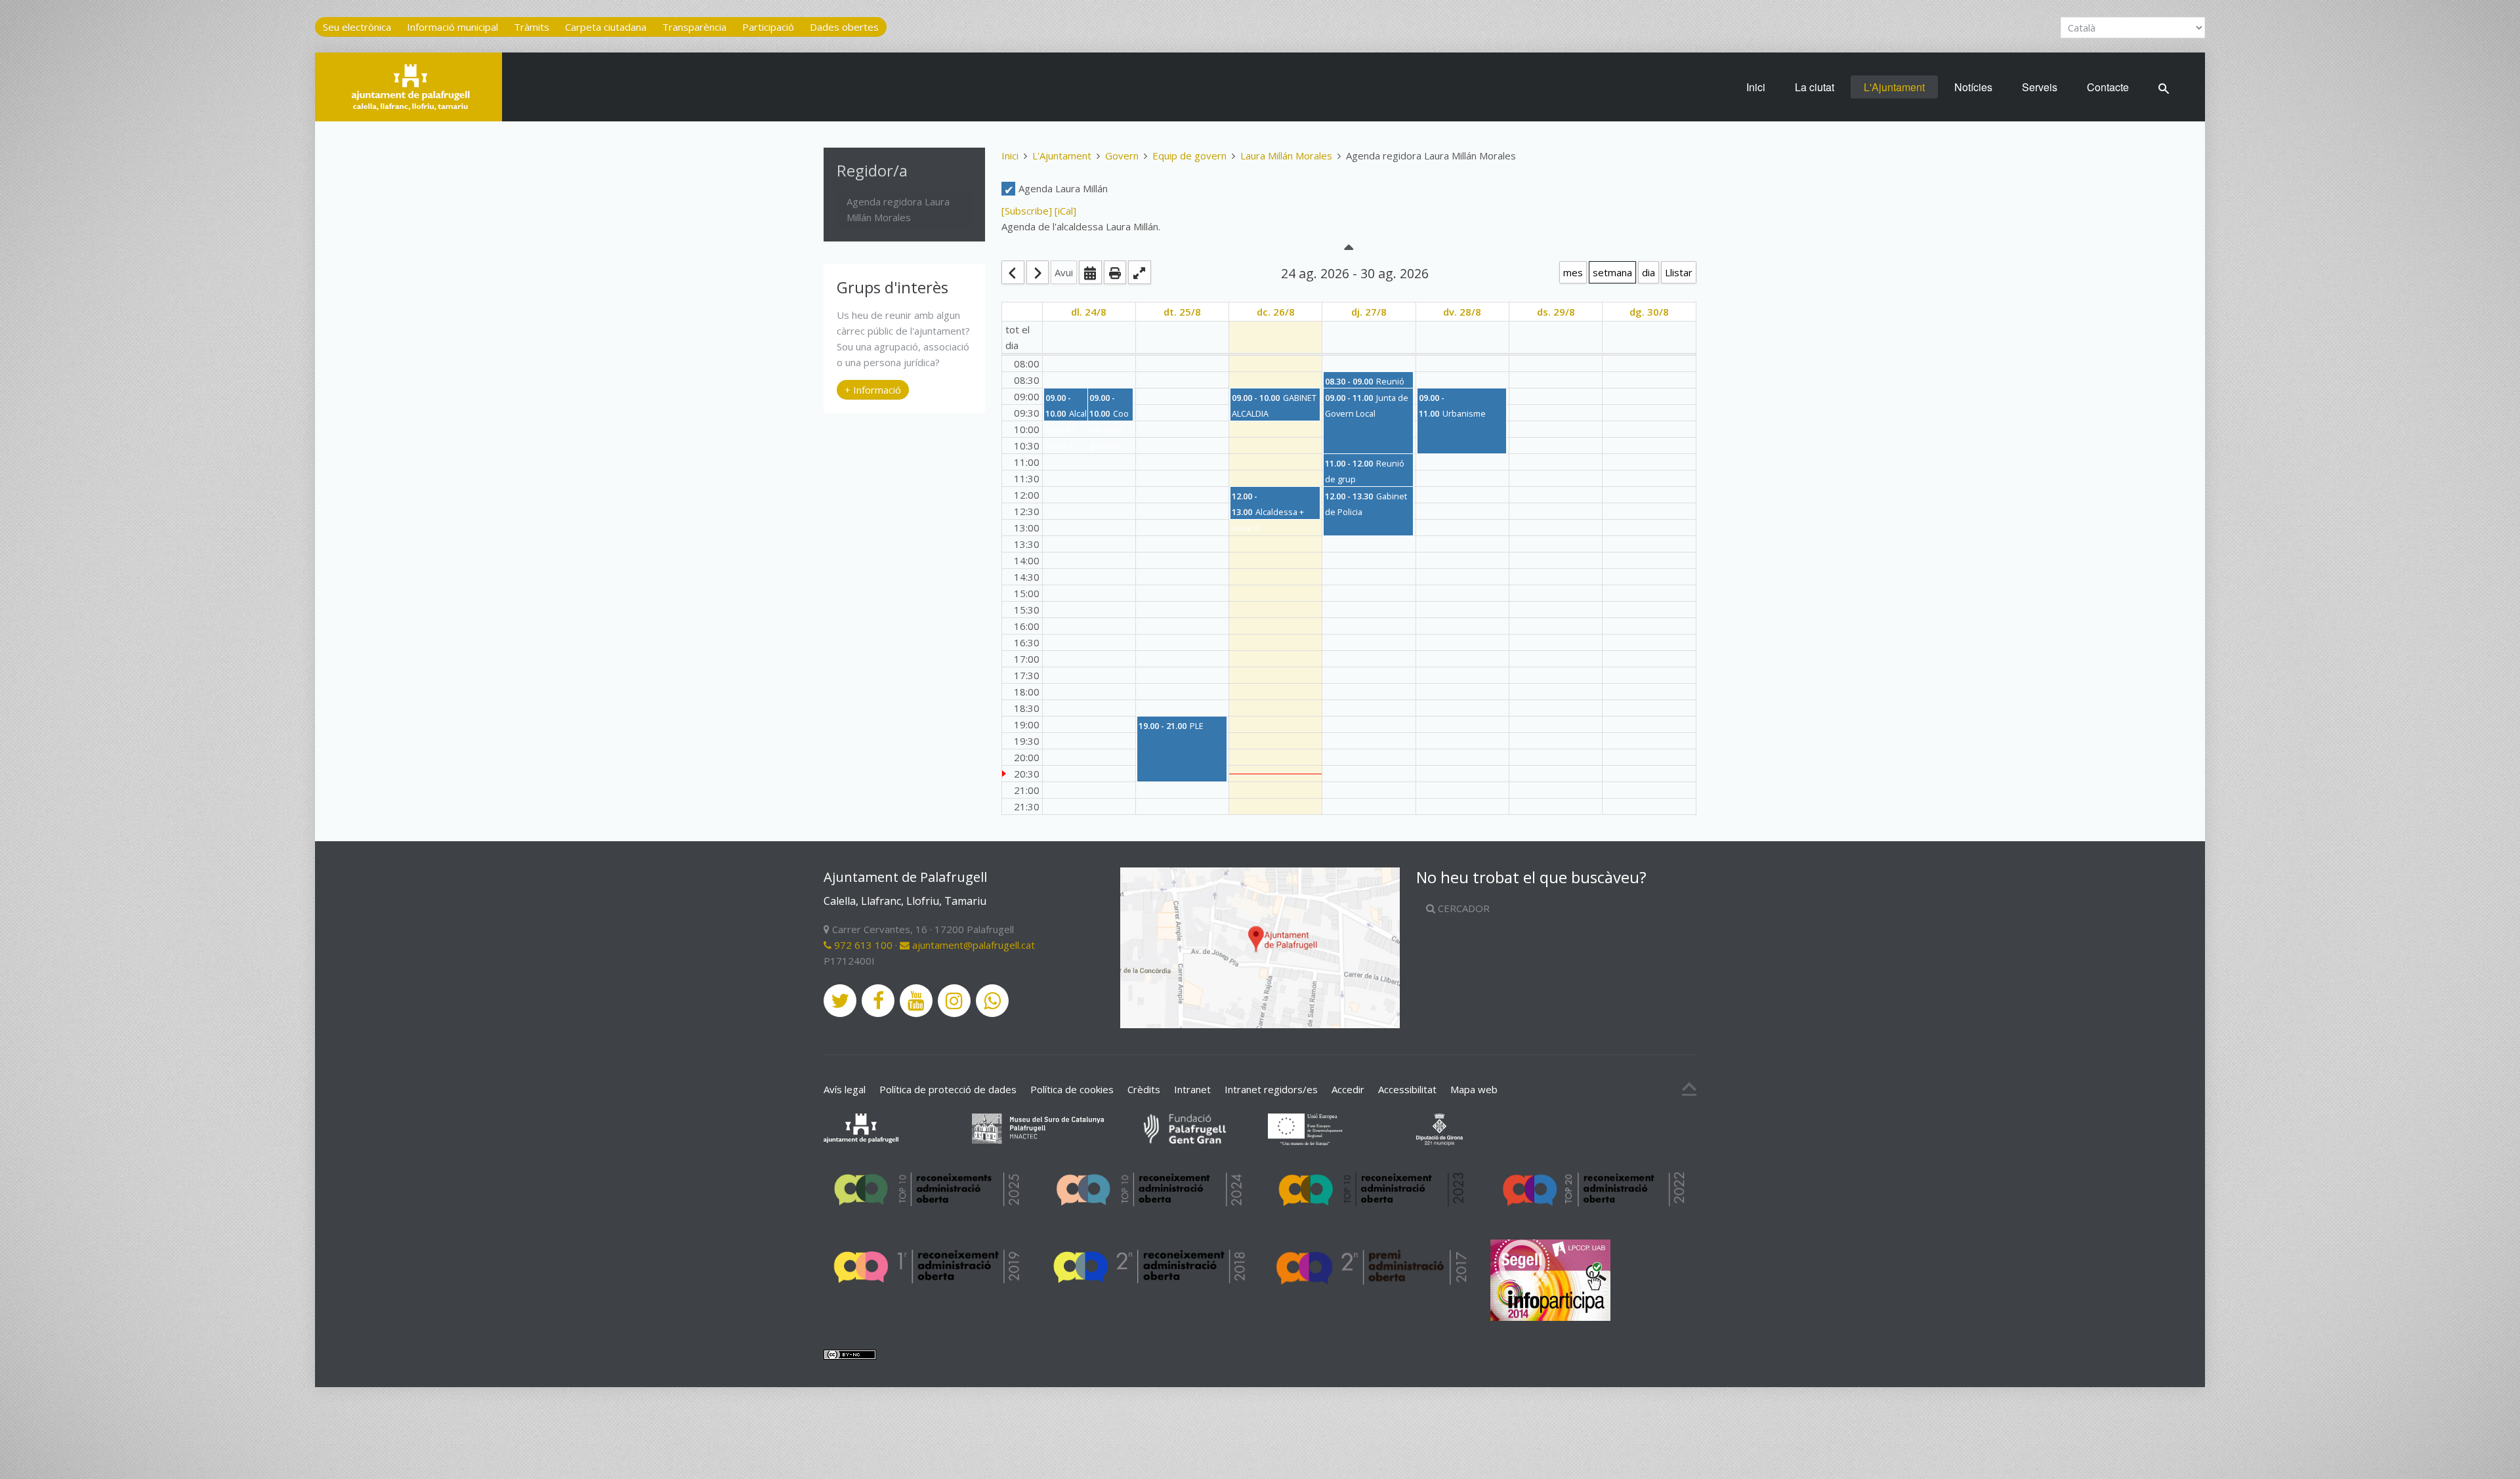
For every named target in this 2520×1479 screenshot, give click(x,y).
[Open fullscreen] (1140, 272)
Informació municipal (452, 27)
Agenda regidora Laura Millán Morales (898, 209)
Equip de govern (1189, 156)
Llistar (1679, 272)
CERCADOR (1462, 908)
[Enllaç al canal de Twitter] (840, 1001)
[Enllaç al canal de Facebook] (878, 1001)
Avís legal (845, 1089)
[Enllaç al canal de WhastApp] (992, 1001)
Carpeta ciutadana (606, 27)
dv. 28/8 (1462, 312)
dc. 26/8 (1276, 312)
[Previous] (1013, 272)
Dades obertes (844, 27)
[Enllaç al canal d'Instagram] (954, 1001)
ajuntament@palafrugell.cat (972, 945)
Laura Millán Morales (1286, 156)
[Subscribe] (1028, 211)
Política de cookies (1072, 1089)
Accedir (1348, 1089)
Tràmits (532, 27)
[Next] (1038, 272)
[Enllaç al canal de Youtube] (916, 1001)
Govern (1122, 156)
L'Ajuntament (1894, 87)
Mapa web (1474, 1089)
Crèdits (1144, 1089)
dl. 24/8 (1089, 312)
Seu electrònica (357, 27)
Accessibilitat (1407, 1089)
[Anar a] (1090, 272)
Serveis (2040, 87)
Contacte (2108, 87)
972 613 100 (862, 945)
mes (1573, 272)
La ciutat (1815, 87)
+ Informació (873, 390)
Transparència (694, 27)
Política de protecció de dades (948, 1089)
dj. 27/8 (1369, 312)
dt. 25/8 (1182, 312)
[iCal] (1065, 211)
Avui (1064, 272)
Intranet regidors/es (1271, 1089)
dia (1648, 272)
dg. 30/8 (1649, 312)
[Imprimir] (1115, 272)
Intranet (1192, 1089)
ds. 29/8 (1556, 312)
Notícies (1973, 87)
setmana (1612, 272)
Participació (768, 27)
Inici (1756, 87)
